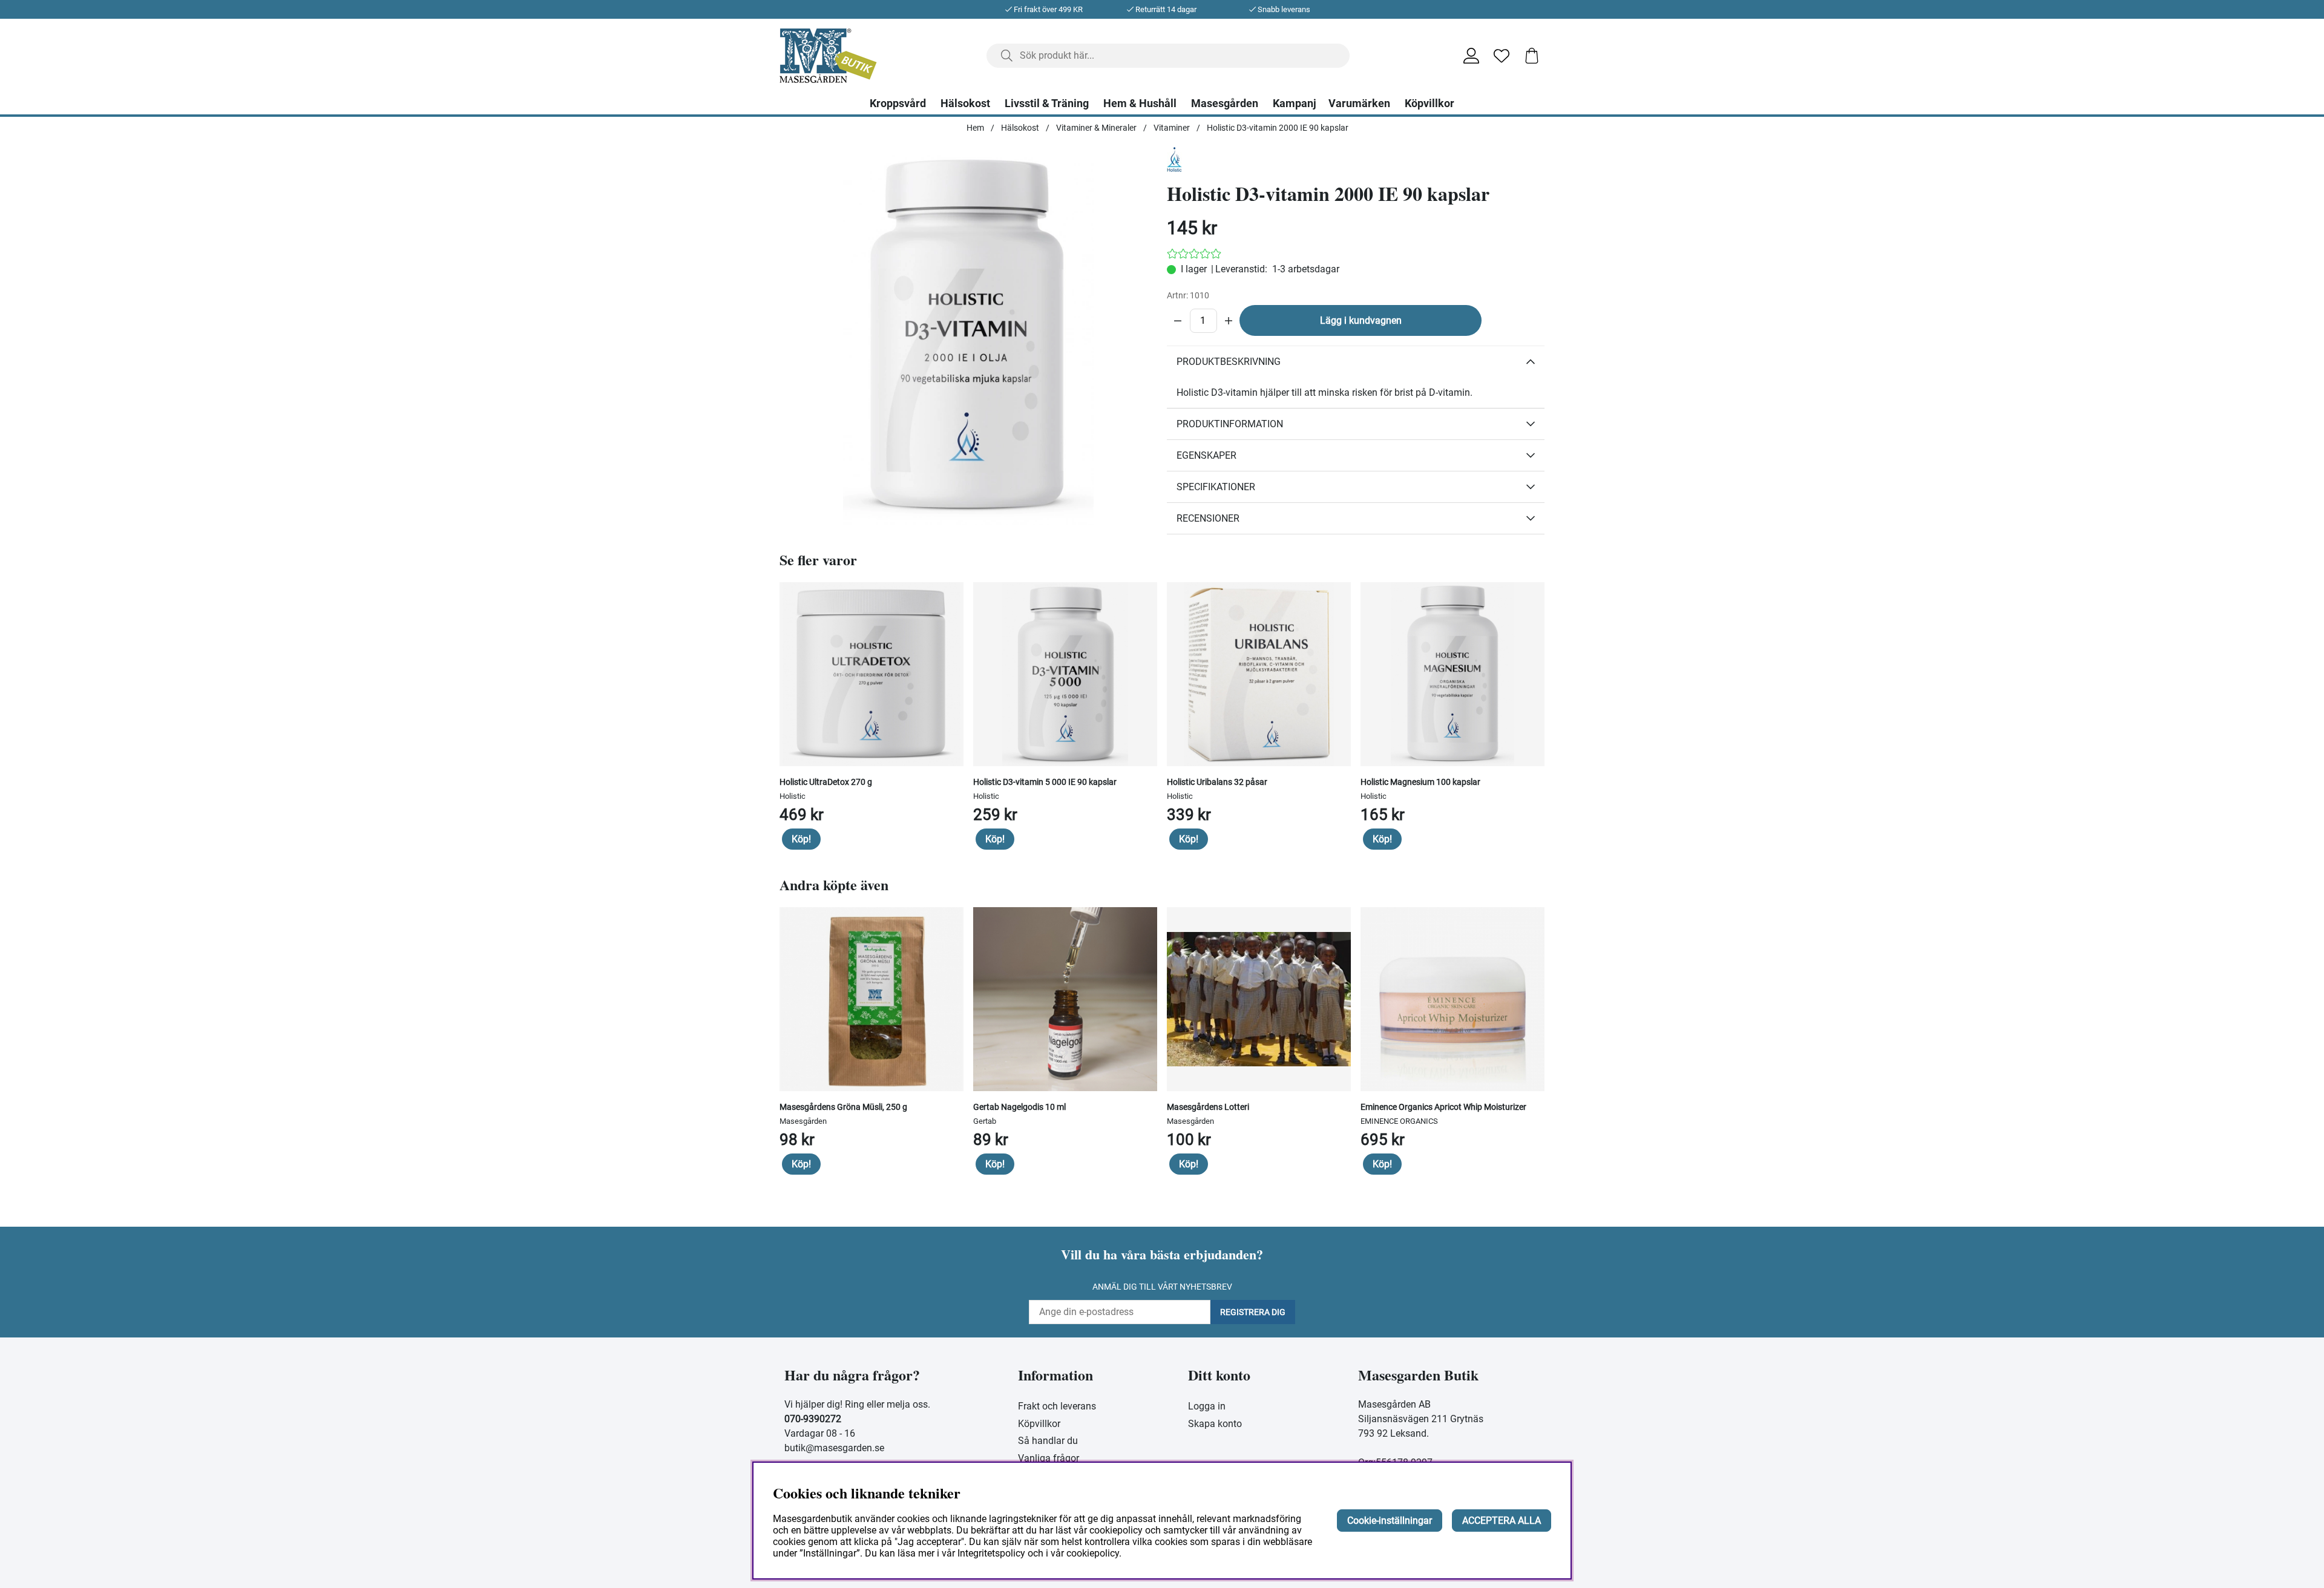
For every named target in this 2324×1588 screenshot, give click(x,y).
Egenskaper (1206, 455)
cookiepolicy (1093, 1553)
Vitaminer (1172, 128)
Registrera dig (1253, 1312)
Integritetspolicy (991, 1553)
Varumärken (1359, 103)
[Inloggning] (1471, 56)
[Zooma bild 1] (968, 336)
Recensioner (1208, 518)
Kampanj (1295, 103)
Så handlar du (1048, 1441)
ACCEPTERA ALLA (1502, 1521)
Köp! (801, 839)
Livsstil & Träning (1047, 103)
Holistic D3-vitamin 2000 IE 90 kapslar (1278, 128)
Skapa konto (1215, 1424)
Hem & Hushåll (1140, 103)
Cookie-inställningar (1390, 1521)
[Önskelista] (1502, 56)
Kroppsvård (898, 103)
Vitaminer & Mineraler (1096, 128)
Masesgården (1225, 103)
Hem (975, 128)
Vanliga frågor (1049, 1458)
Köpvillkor (1430, 103)
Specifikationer (1216, 487)
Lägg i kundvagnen (1361, 320)
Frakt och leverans (1057, 1406)
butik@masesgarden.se (834, 1448)
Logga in (1207, 1406)
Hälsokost (965, 103)
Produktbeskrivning (1229, 362)
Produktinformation (1230, 424)
